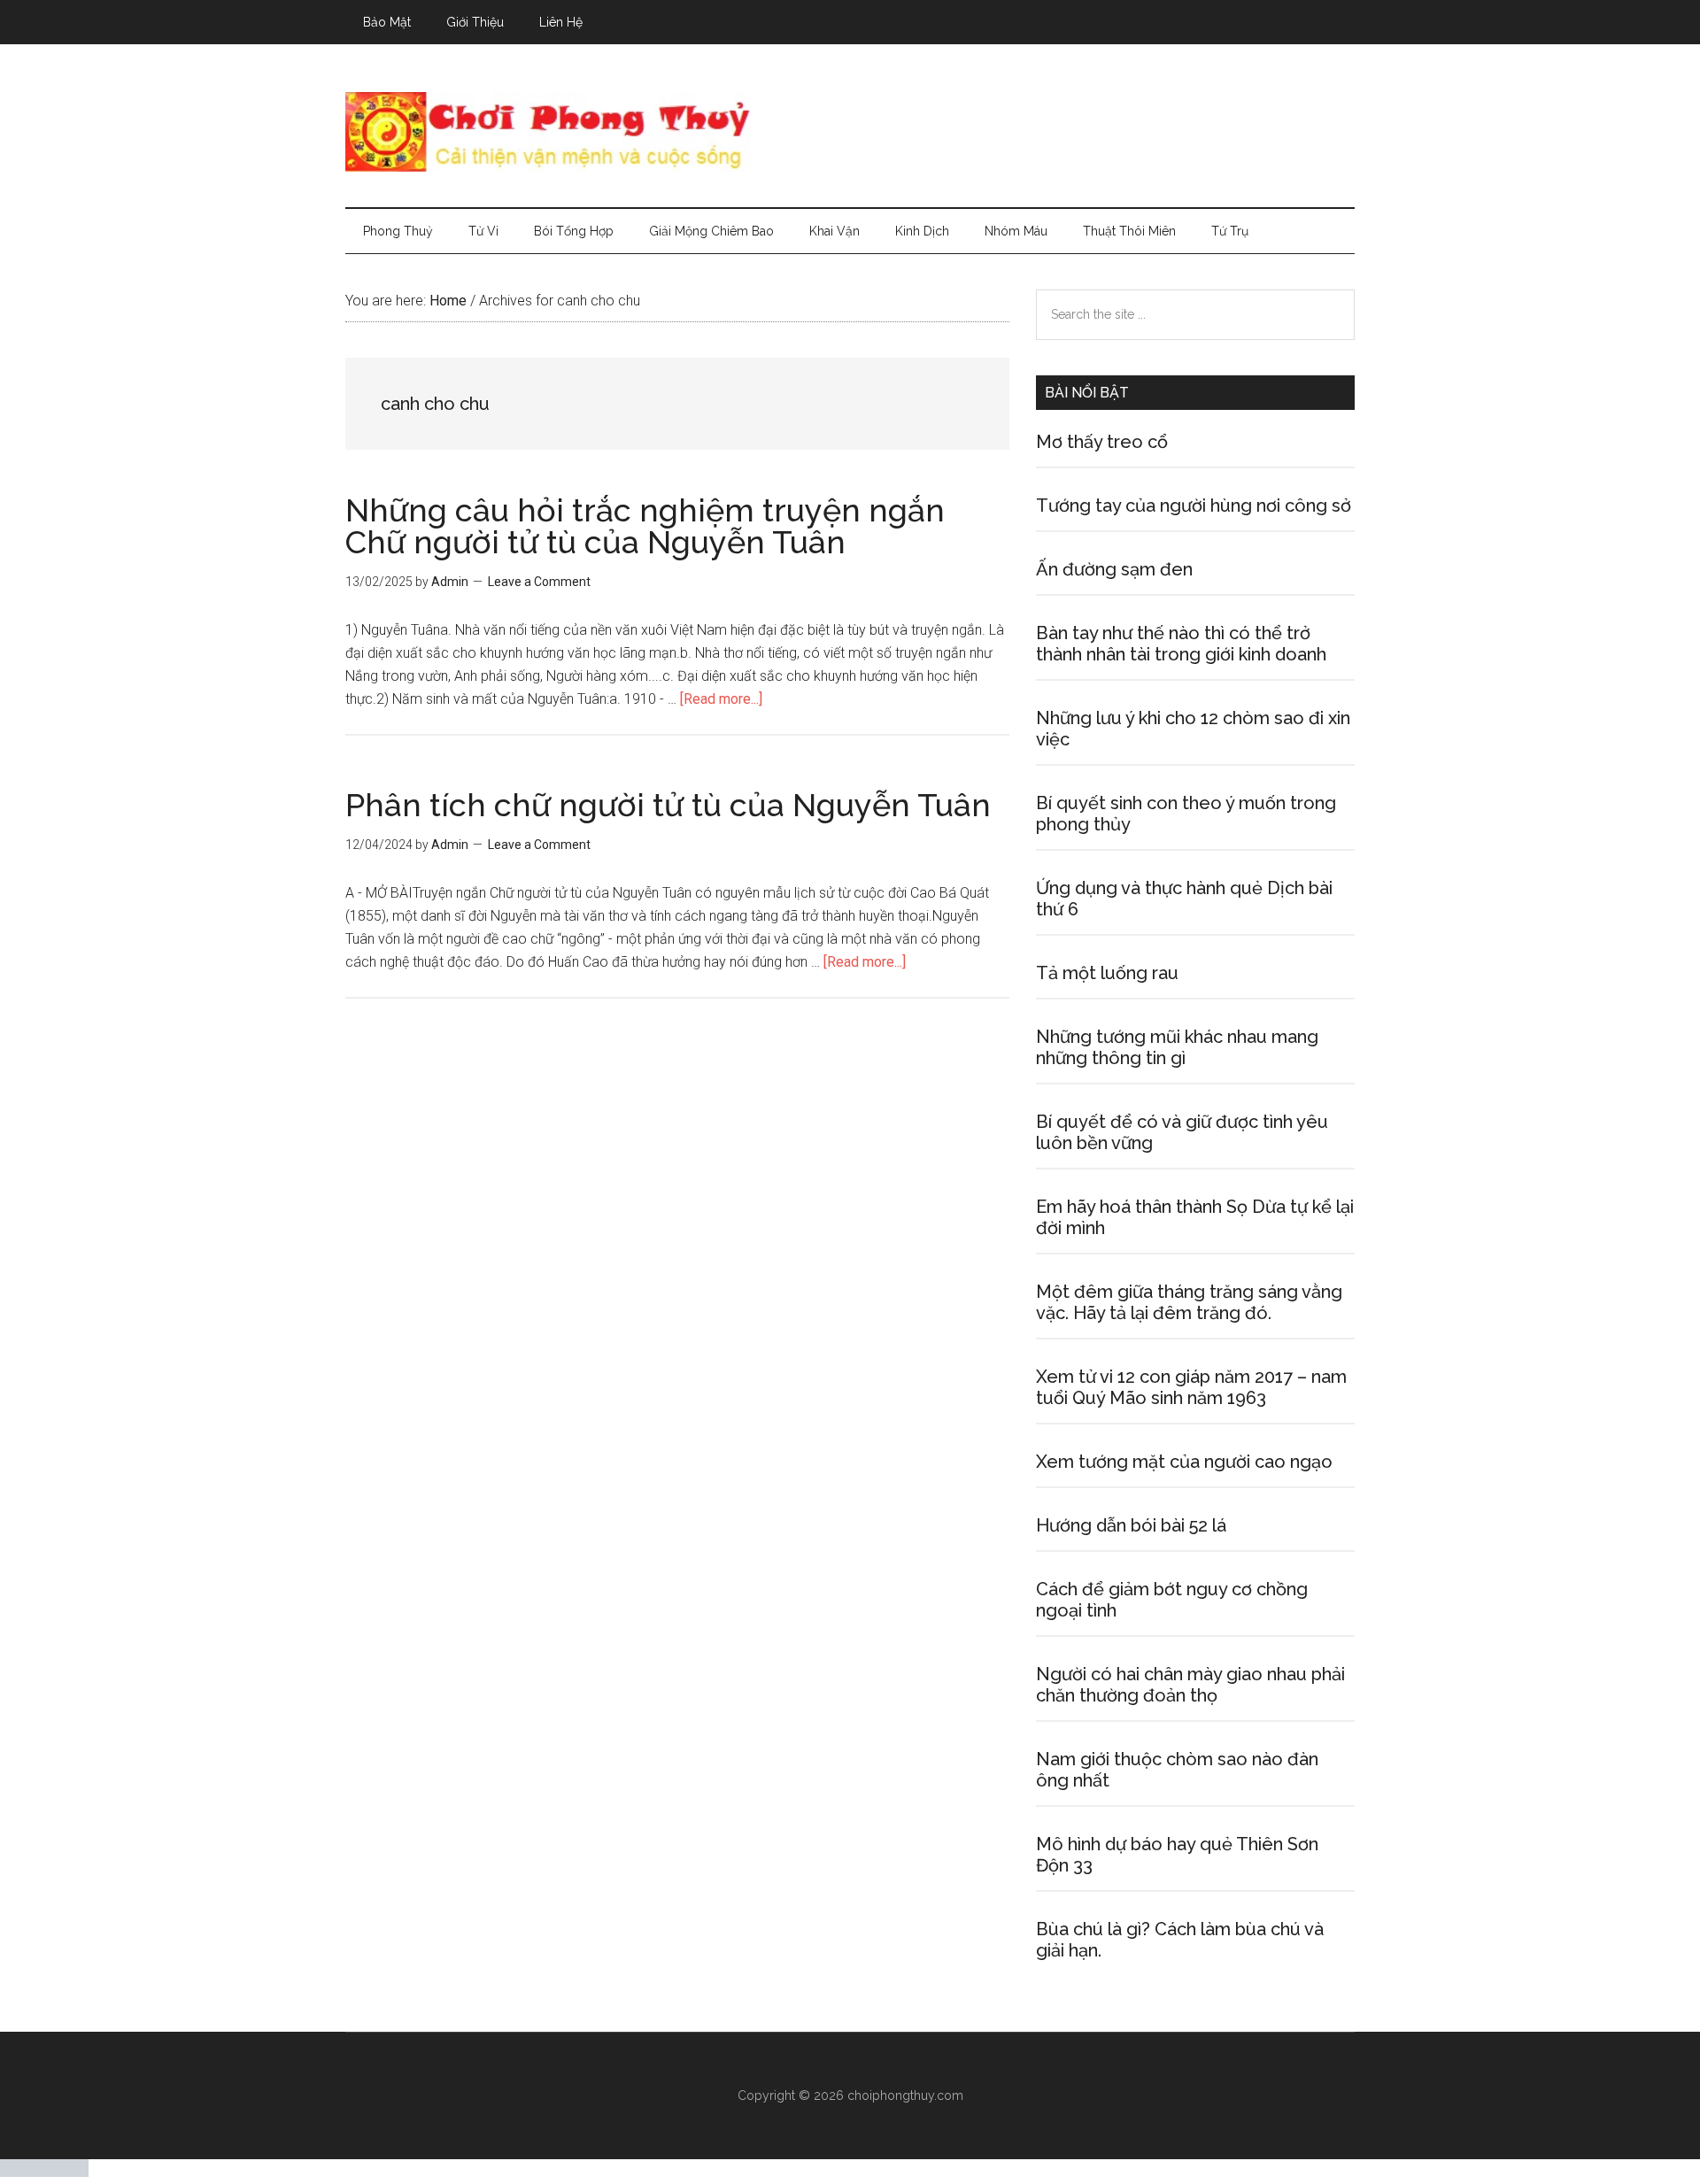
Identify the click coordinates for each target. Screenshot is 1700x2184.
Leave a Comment (539, 582)
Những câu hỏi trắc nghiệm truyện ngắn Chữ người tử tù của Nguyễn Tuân (645, 526)
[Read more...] (721, 699)
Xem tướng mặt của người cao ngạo (1184, 1462)
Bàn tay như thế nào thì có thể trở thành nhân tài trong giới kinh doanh (1181, 644)
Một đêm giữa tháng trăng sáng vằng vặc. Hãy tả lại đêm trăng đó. (1189, 1302)
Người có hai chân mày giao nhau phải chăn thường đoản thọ (1190, 1685)
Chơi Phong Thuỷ (850, 132)
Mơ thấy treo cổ (1102, 442)
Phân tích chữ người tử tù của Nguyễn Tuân (668, 805)
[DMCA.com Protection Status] (44, 2172)
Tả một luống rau (1107, 973)
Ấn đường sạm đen (1114, 569)
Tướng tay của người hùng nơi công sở (1194, 505)
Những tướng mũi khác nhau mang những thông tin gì (1177, 1047)
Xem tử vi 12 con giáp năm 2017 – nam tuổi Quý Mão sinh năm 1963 (1191, 1387)
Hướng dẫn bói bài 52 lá (1131, 1525)
